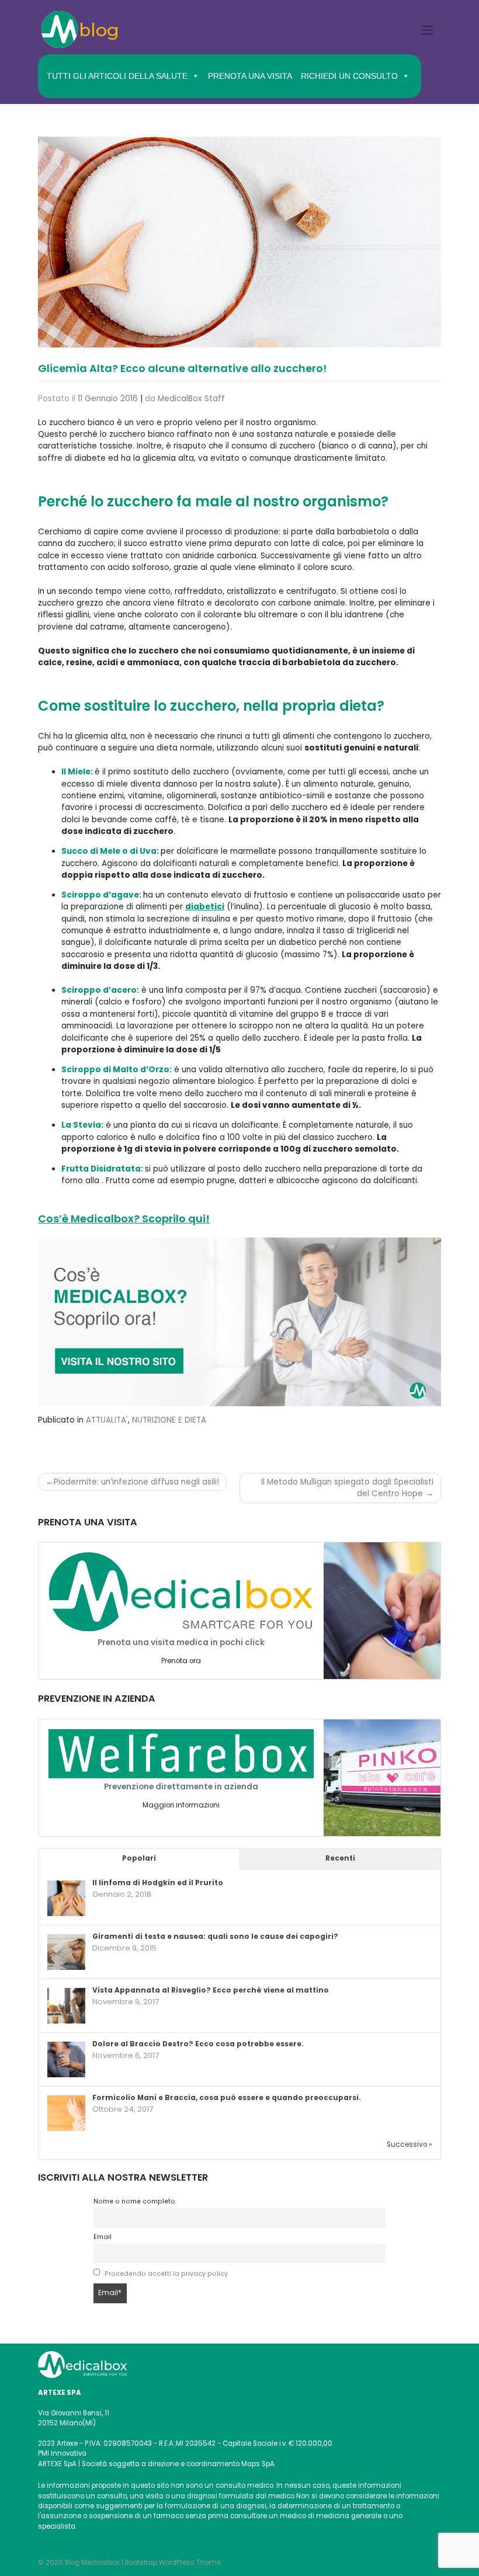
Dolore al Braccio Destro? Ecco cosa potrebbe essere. (198, 2044)
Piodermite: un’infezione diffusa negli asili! (136, 1482)
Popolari (139, 1858)
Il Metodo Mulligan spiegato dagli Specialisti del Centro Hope (347, 1488)
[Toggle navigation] (428, 30)
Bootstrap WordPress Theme (173, 2563)
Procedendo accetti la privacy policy (166, 2274)
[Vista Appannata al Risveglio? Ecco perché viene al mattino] (66, 2007)
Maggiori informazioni (181, 1805)
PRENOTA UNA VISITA (250, 76)
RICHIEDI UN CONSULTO (349, 76)
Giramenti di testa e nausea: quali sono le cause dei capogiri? (215, 1937)
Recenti (340, 1858)
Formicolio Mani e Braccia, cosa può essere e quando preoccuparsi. (227, 2098)
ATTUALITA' (107, 1420)
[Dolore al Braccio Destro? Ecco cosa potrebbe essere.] (66, 2060)
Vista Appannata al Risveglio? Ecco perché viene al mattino (211, 1990)
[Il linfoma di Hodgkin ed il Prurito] (66, 1899)
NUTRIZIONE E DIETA (169, 1420)
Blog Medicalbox (92, 2563)
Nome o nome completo (134, 2201)
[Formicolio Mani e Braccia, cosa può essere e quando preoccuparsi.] (66, 2114)
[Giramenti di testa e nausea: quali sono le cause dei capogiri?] (66, 1953)
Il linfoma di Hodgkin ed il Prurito (158, 1883)
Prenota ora (181, 1661)
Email (103, 2237)
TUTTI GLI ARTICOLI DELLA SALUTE (117, 76)
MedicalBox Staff (191, 399)
